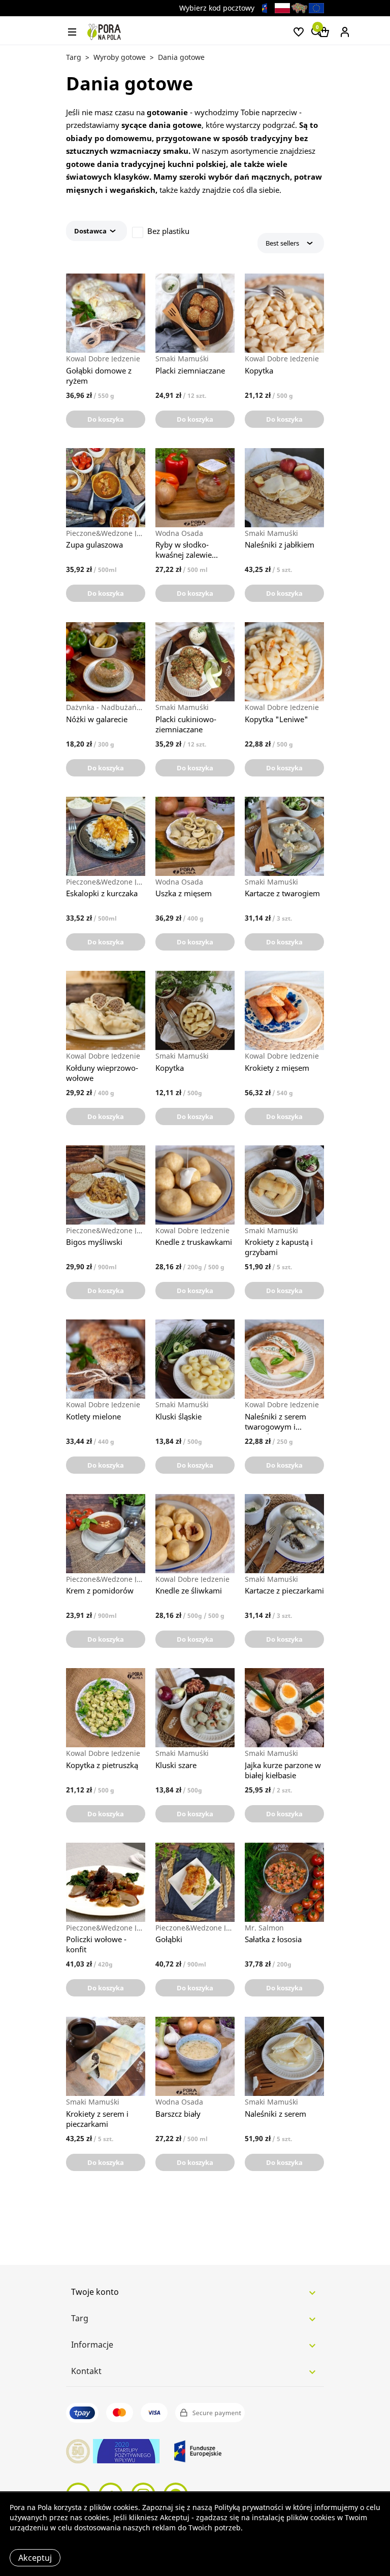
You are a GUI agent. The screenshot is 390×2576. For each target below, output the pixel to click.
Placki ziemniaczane (190, 370)
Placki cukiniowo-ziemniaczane (186, 724)
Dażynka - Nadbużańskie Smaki (106, 707)
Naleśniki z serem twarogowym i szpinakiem (275, 1421)
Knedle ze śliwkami (189, 1590)
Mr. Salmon (264, 1928)
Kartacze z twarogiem (282, 893)
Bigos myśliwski (94, 1242)
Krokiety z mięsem (277, 1068)
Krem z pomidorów (100, 1590)
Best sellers (282, 243)
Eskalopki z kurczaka (102, 893)
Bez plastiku (168, 231)
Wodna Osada (179, 533)
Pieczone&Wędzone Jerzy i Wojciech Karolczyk (106, 533)
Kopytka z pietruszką (102, 1765)
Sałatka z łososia (273, 1939)
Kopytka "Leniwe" (277, 719)
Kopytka (259, 370)
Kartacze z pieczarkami (284, 1590)
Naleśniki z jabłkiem (280, 545)
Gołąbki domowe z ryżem (99, 376)
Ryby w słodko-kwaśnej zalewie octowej (184, 550)
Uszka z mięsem (184, 893)
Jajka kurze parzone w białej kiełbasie (283, 1770)
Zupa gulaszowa (94, 545)
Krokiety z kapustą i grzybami (279, 1247)
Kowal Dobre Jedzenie (103, 359)
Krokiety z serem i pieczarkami (97, 2119)
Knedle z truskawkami (194, 1242)
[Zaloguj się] (345, 31)
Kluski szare (176, 1765)
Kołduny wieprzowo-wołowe (102, 1073)
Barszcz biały (178, 2114)
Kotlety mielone (93, 1416)
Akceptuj (35, 2558)
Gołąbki (169, 1939)
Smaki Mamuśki (182, 359)
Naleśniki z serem (275, 2114)
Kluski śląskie (178, 1416)
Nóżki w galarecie (97, 719)
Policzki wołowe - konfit (96, 1944)
